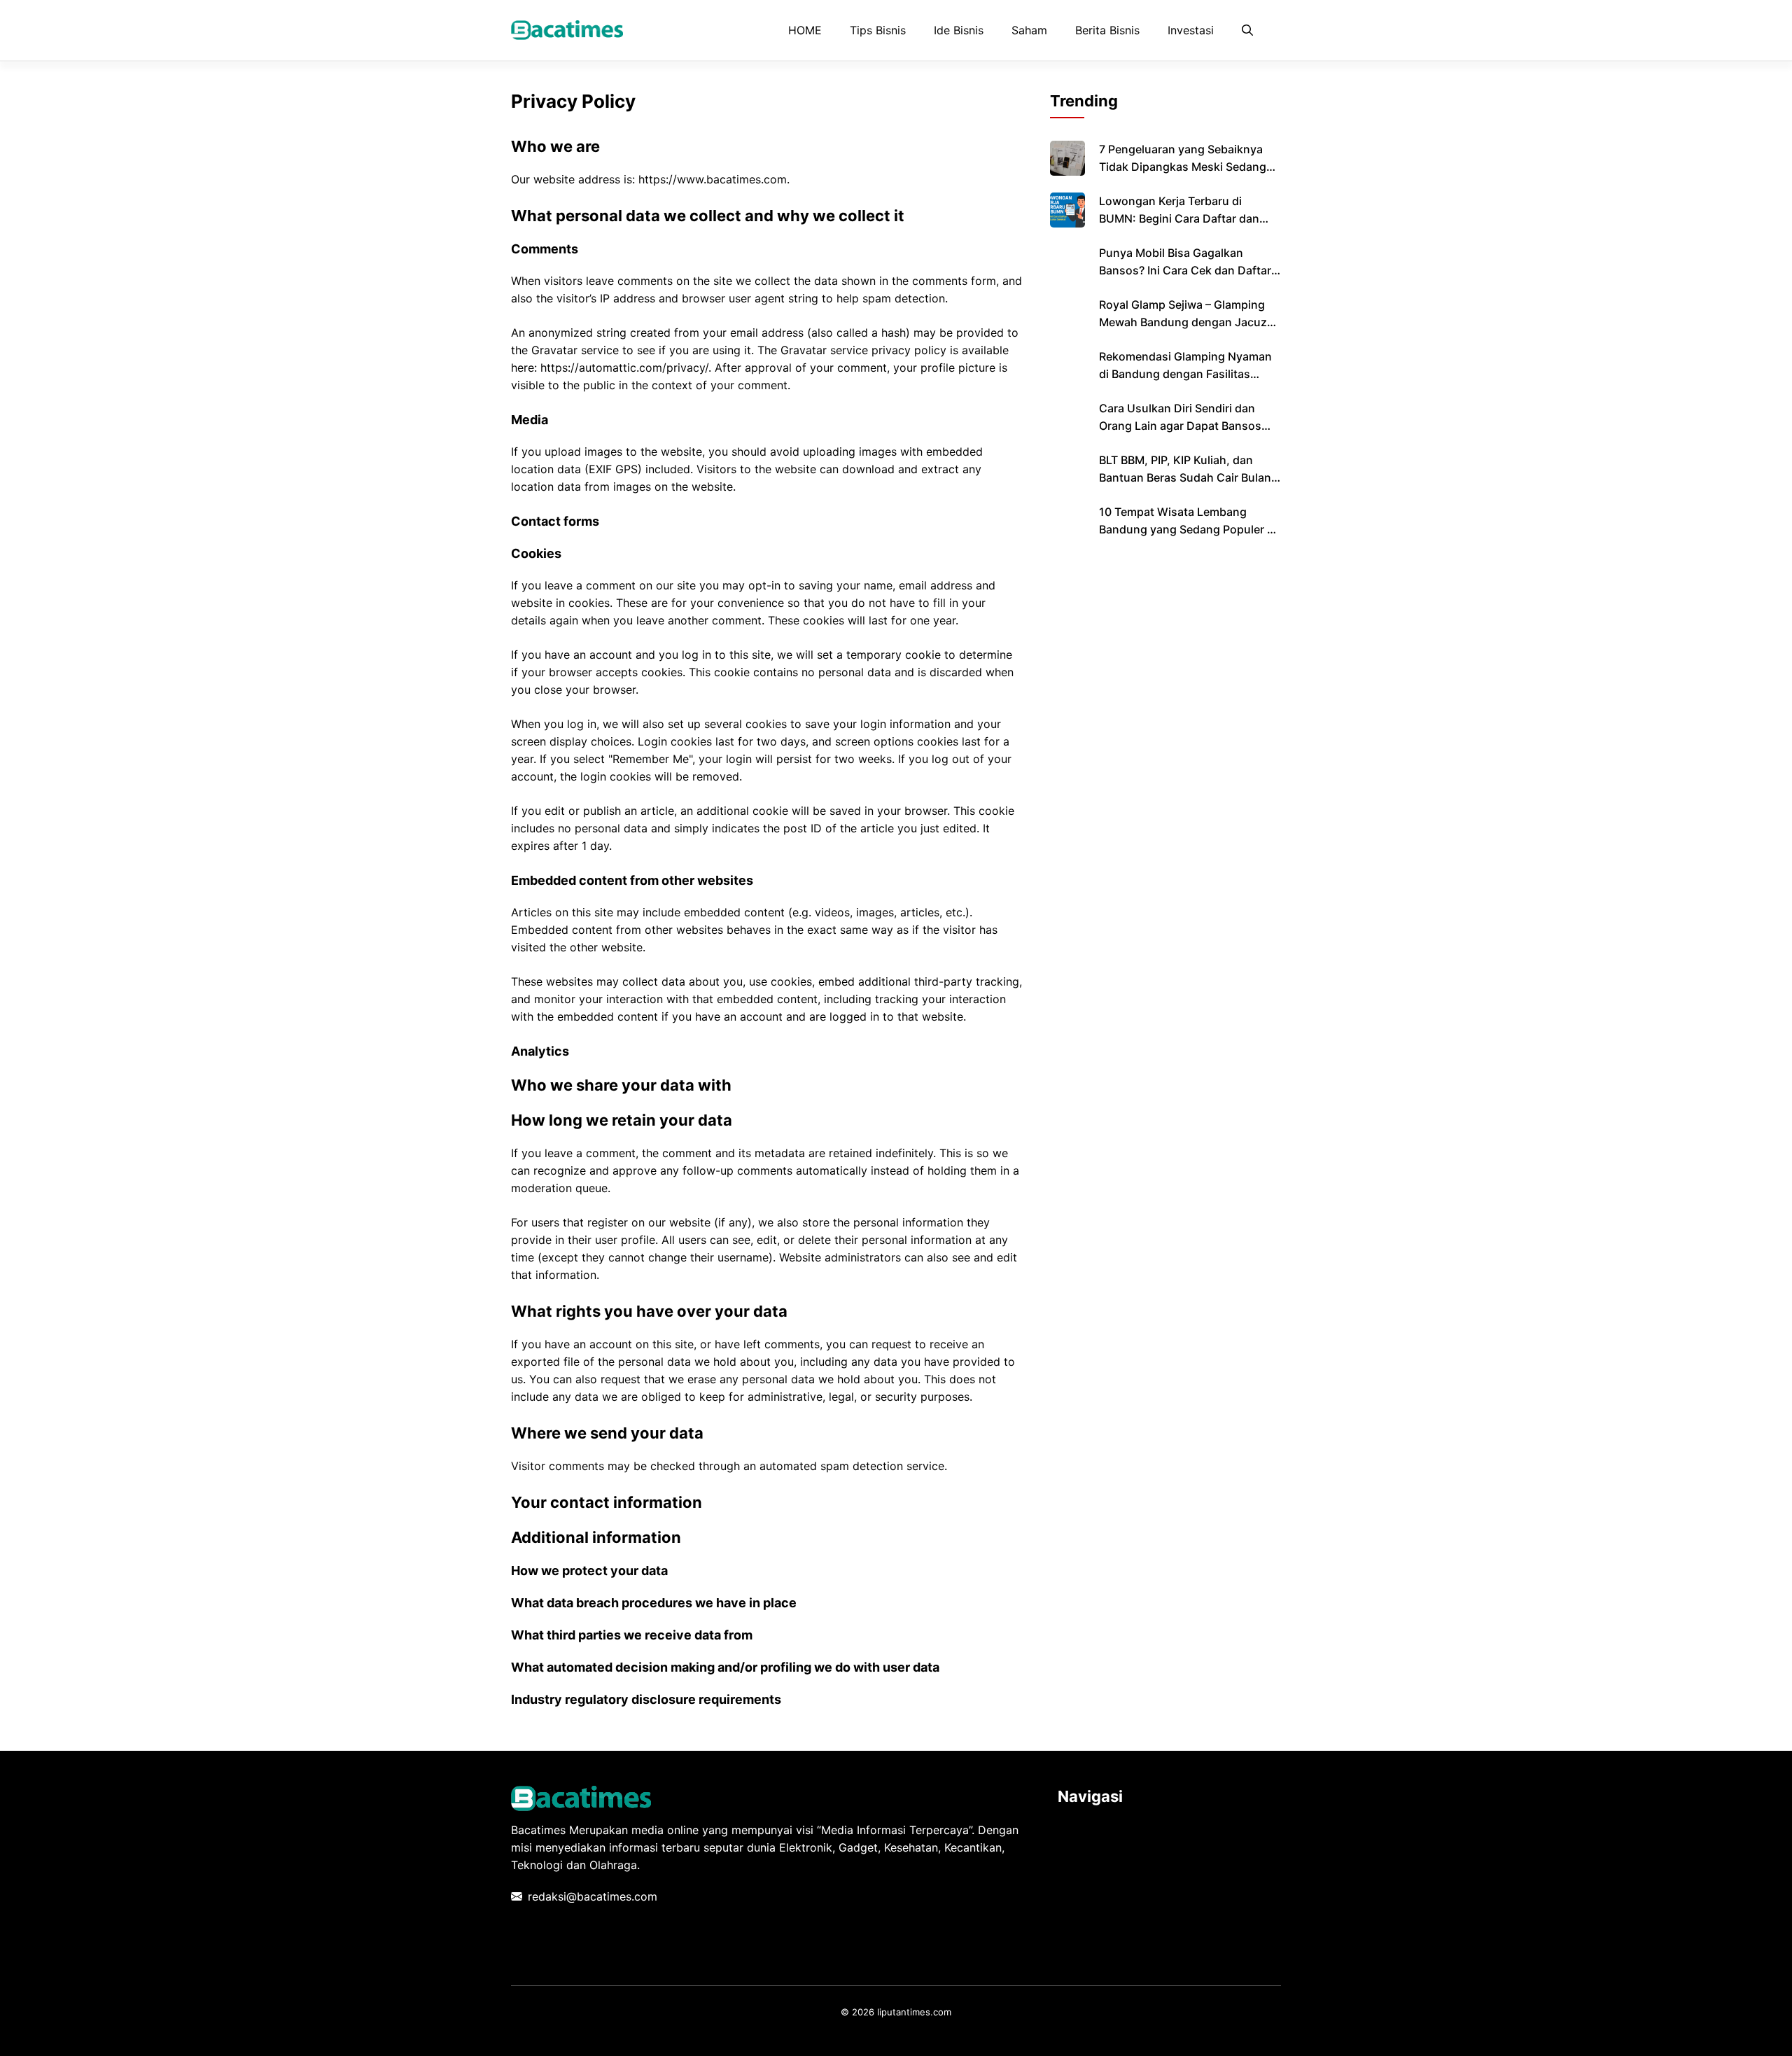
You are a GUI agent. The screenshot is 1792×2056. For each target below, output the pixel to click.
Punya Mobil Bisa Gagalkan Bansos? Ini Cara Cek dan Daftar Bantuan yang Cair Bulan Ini (1185, 270)
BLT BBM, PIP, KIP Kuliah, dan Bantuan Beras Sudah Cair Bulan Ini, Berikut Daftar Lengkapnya (1185, 477)
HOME (805, 30)
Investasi (1191, 30)
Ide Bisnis (959, 30)
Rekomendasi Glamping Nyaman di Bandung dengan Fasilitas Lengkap (1185, 374)
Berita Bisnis (1107, 30)
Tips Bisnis (878, 30)
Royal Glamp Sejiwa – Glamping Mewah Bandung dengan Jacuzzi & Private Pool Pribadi (1188, 322)
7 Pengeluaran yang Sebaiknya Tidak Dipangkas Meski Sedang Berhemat (1183, 167)
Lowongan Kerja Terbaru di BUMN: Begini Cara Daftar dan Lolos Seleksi (1179, 218)
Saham (1029, 30)
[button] (1247, 30)
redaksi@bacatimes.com (593, 1896)
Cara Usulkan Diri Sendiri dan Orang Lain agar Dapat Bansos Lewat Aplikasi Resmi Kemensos (1184, 426)
